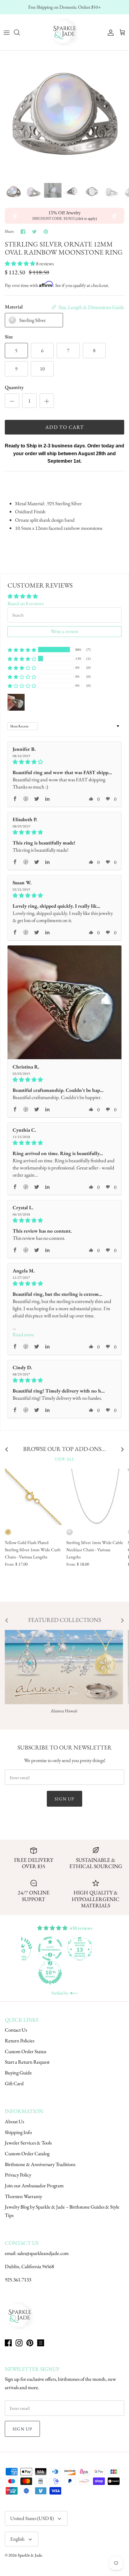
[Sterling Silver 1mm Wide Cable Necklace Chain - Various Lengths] (95, 1497)
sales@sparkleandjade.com (43, 2253)
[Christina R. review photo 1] (64, 1002)
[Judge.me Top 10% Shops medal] (79, 1973)
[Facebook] (8, 2343)
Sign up (64, 1799)
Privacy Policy (18, 2175)
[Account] (109, 32)
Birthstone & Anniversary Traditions (40, 2164)
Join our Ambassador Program (34, 2185)
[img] (64, 762)
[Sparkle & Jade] (64, 32)
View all (64, 1459)
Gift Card (14, 2083)
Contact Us (16, 2030)
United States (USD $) (32, 2518)
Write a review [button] (64, 631)
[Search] (20, 32)
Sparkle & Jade (30, 2555)
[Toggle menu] (7, 32)
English (17, 2539)
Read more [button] (23, 1334)
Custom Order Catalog (27, 2153)
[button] (20, 264)
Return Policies (19, 2041)
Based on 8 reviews (25, 603)
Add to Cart (64, 427)
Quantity (14, 387)
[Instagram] (19, 2343)
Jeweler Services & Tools (28, 2143)
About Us (14, 2121)
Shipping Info (18, 2132)
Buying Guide (18, 2073)
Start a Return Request (27, 2062)
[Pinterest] (30, 2343)
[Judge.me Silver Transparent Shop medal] (79, 1949)
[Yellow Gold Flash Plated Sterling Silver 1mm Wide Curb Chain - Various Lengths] (33, 1497)
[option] (64, 115)
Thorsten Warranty (23, 2196)
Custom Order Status (25, 2051)
